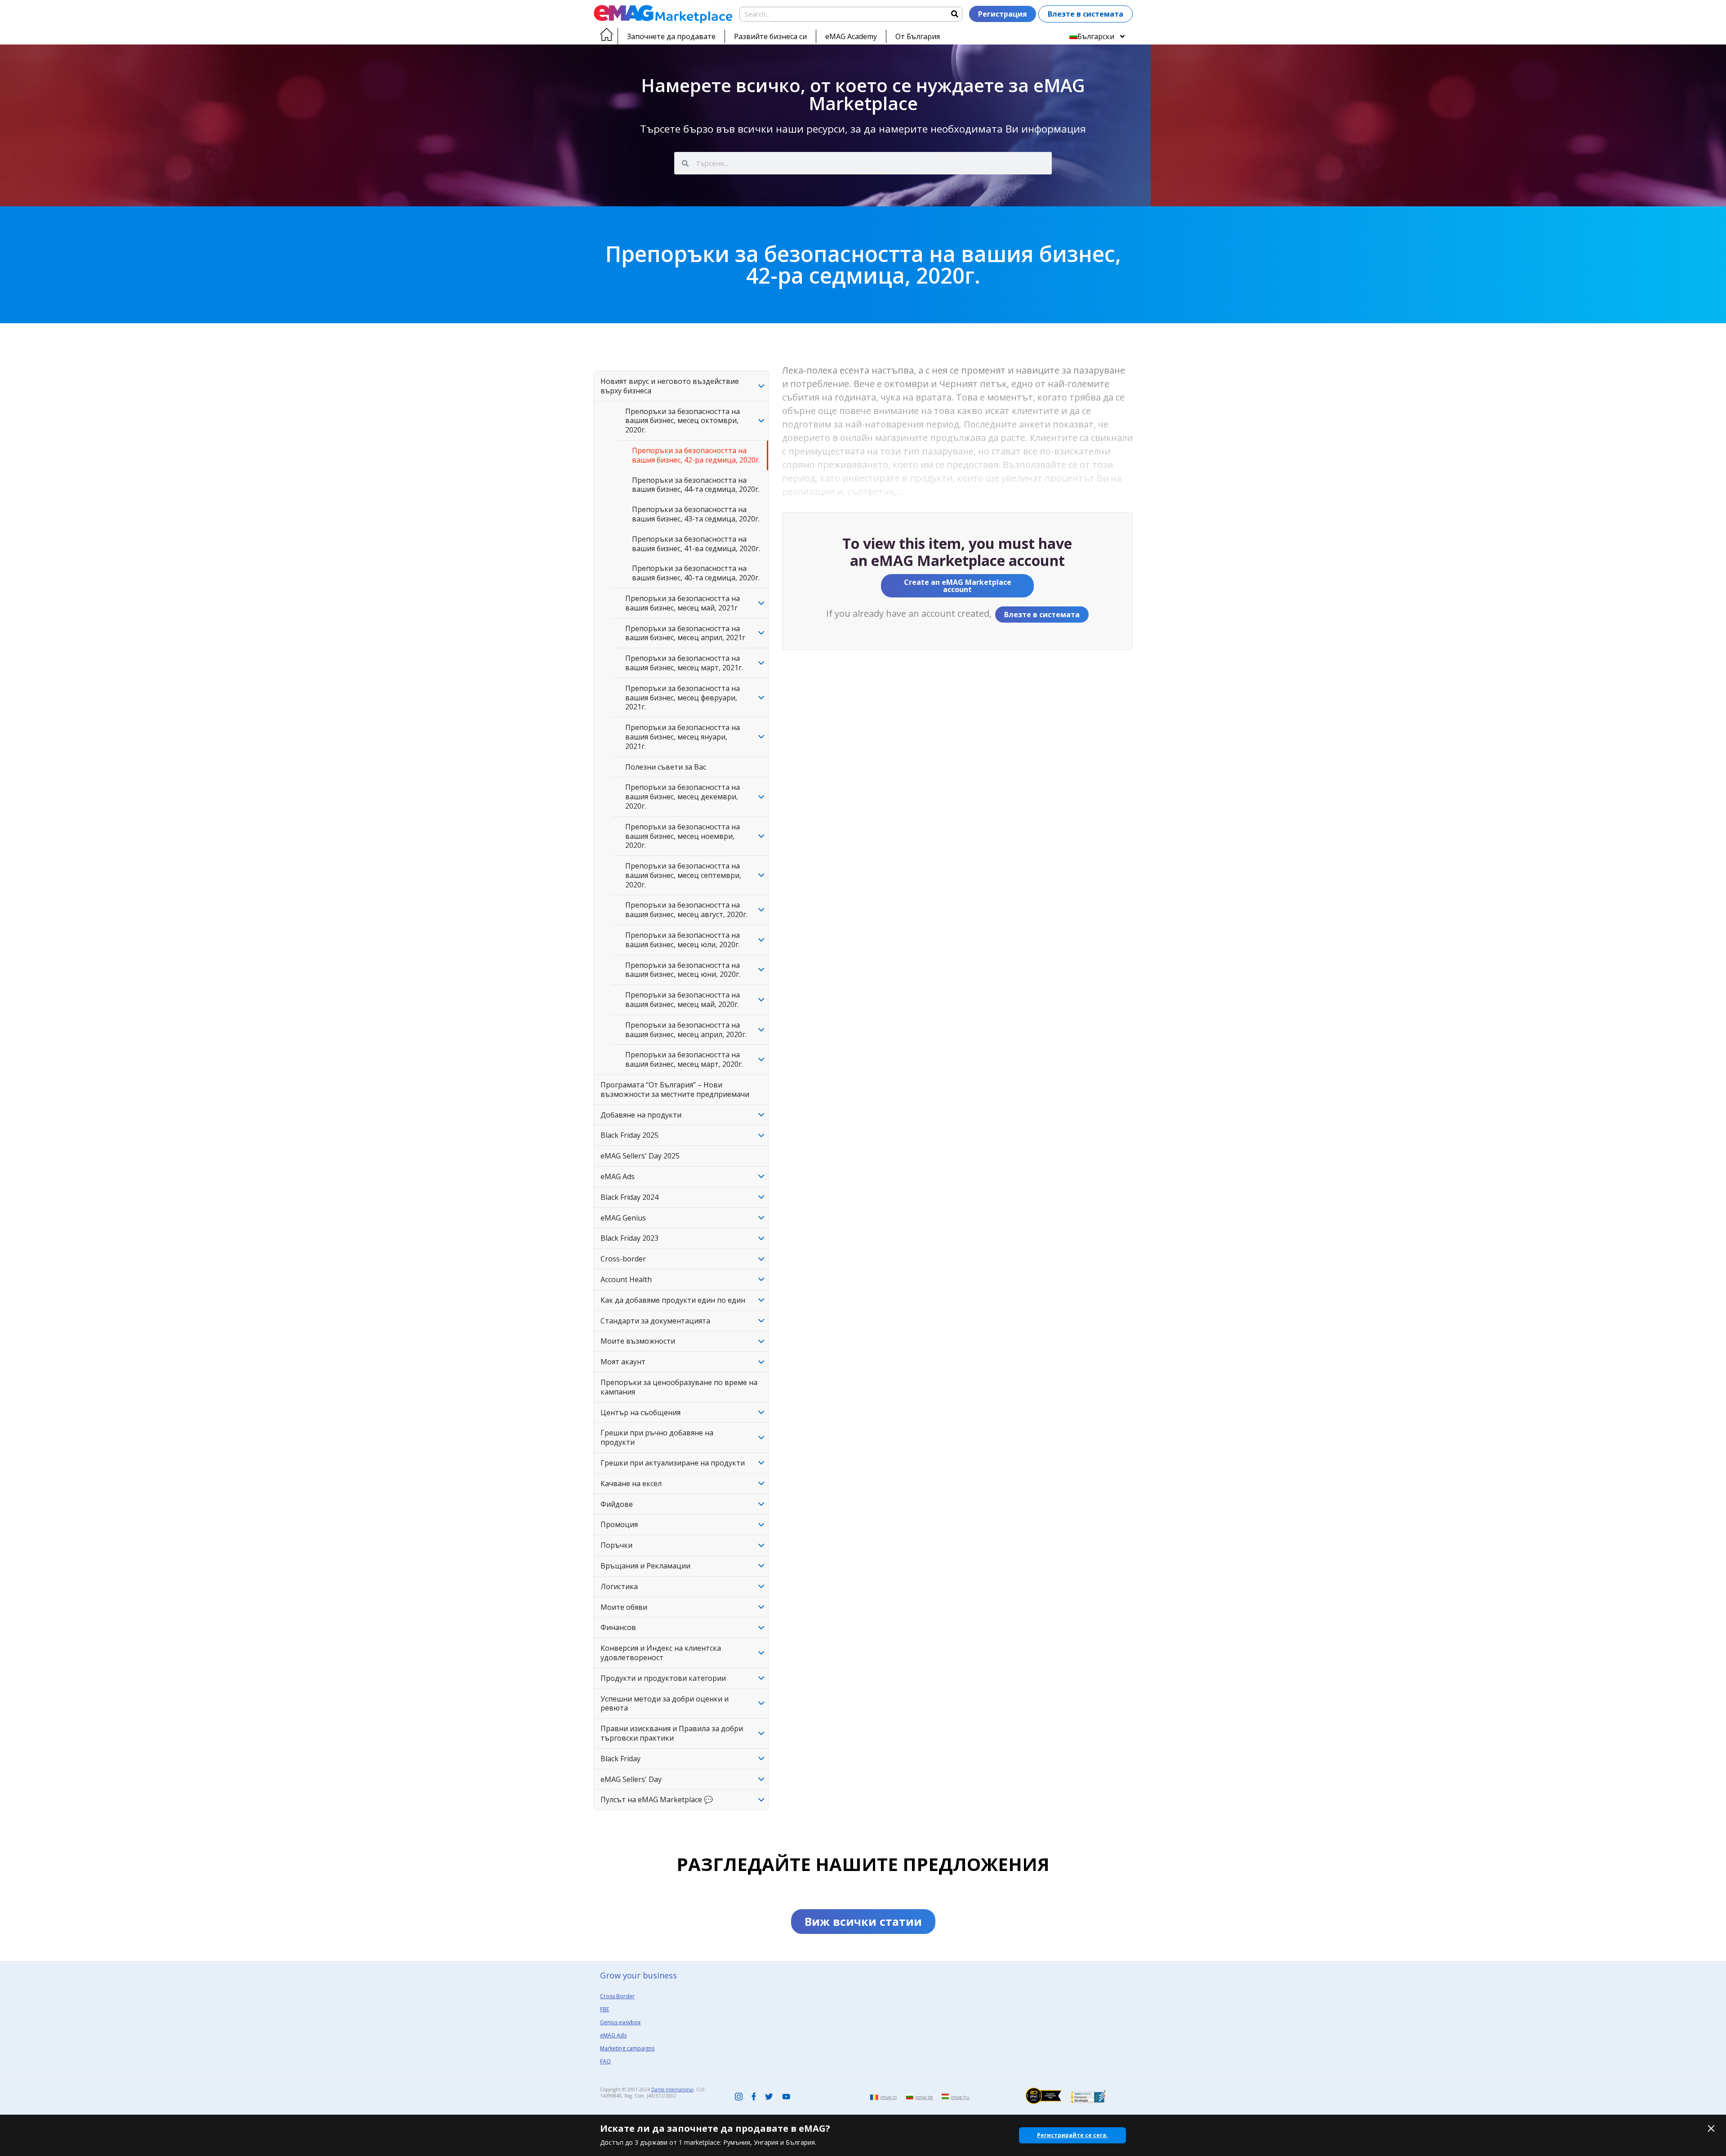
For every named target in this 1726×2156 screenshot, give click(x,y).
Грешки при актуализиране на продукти (673, 1463)
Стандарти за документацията (655, 1321)
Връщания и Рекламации (645, 1566)
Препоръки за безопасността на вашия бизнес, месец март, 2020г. (684, 1059)
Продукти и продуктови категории (663, 1678)
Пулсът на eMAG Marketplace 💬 (657, 1800)
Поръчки (616, 1545)
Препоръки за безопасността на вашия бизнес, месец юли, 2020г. (683, 940)
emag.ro (889, 2097)
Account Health (626, 1279)
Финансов (618, 1627)
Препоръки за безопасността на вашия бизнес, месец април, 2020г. (686, 1030)
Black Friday (621, 1759)
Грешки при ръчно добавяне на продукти (657, 1437)
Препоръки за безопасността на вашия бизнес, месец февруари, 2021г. (683, 698)
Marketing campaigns (627, 2048)
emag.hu (960, 2097)
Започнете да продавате (671, 36)
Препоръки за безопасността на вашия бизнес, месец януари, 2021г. (683, 737)
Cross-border (623, 1259)
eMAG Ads (618, 1176)
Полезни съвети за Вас (666, 767)
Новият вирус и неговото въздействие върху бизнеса (670, 386)
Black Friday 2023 (629, 1238)
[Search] (954, 14)
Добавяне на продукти (641, 1115)
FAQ (605, 2061)
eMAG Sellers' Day (631, 1779)
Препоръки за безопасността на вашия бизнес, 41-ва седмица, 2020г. (696, 544)
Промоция (619, 1524)
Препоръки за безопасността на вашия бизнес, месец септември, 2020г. (683, 875)
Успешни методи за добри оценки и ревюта (665, 1704)
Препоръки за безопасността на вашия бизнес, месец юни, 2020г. (683, 970)
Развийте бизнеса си (770, 36)
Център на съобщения (641, 1412)
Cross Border (617, 1996)
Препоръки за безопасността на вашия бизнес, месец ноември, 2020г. (683, 836)
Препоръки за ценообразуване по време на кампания (679, 1387)
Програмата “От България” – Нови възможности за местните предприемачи (675, 1089)
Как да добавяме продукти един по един (673, 1300)
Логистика (619, 1586)
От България (918, 36)
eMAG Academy (851, 36)
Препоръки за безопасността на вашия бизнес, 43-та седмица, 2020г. (696, 514)
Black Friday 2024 (629, 1197)
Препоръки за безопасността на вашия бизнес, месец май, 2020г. (683, 1000)
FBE (605, 2009)
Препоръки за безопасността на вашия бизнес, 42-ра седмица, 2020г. (696, 455)
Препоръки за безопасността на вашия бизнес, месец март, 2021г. (684, 663)
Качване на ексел (631, 1483)
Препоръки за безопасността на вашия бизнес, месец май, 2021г (683, 603)
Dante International (672, 2089)
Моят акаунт (623, 1362)
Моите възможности (638, 1341)
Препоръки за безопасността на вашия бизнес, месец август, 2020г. (686, 910)
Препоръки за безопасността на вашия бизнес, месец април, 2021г (685, 633)
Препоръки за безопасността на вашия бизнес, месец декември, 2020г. (683, 797)
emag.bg (924, 2097)
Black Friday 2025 (629, 1135)
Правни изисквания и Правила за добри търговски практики (672, 1733)
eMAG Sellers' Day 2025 (640, 1156)
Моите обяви (624, 1607)
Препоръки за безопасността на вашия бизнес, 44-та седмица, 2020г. (696, 485)
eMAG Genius (623, 1218)
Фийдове (617, 1504)
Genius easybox (620, 2022)
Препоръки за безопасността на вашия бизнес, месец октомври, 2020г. (683, 421)
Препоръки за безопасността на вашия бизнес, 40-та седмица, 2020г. (696, 573)
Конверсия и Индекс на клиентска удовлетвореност (661, 1653)
